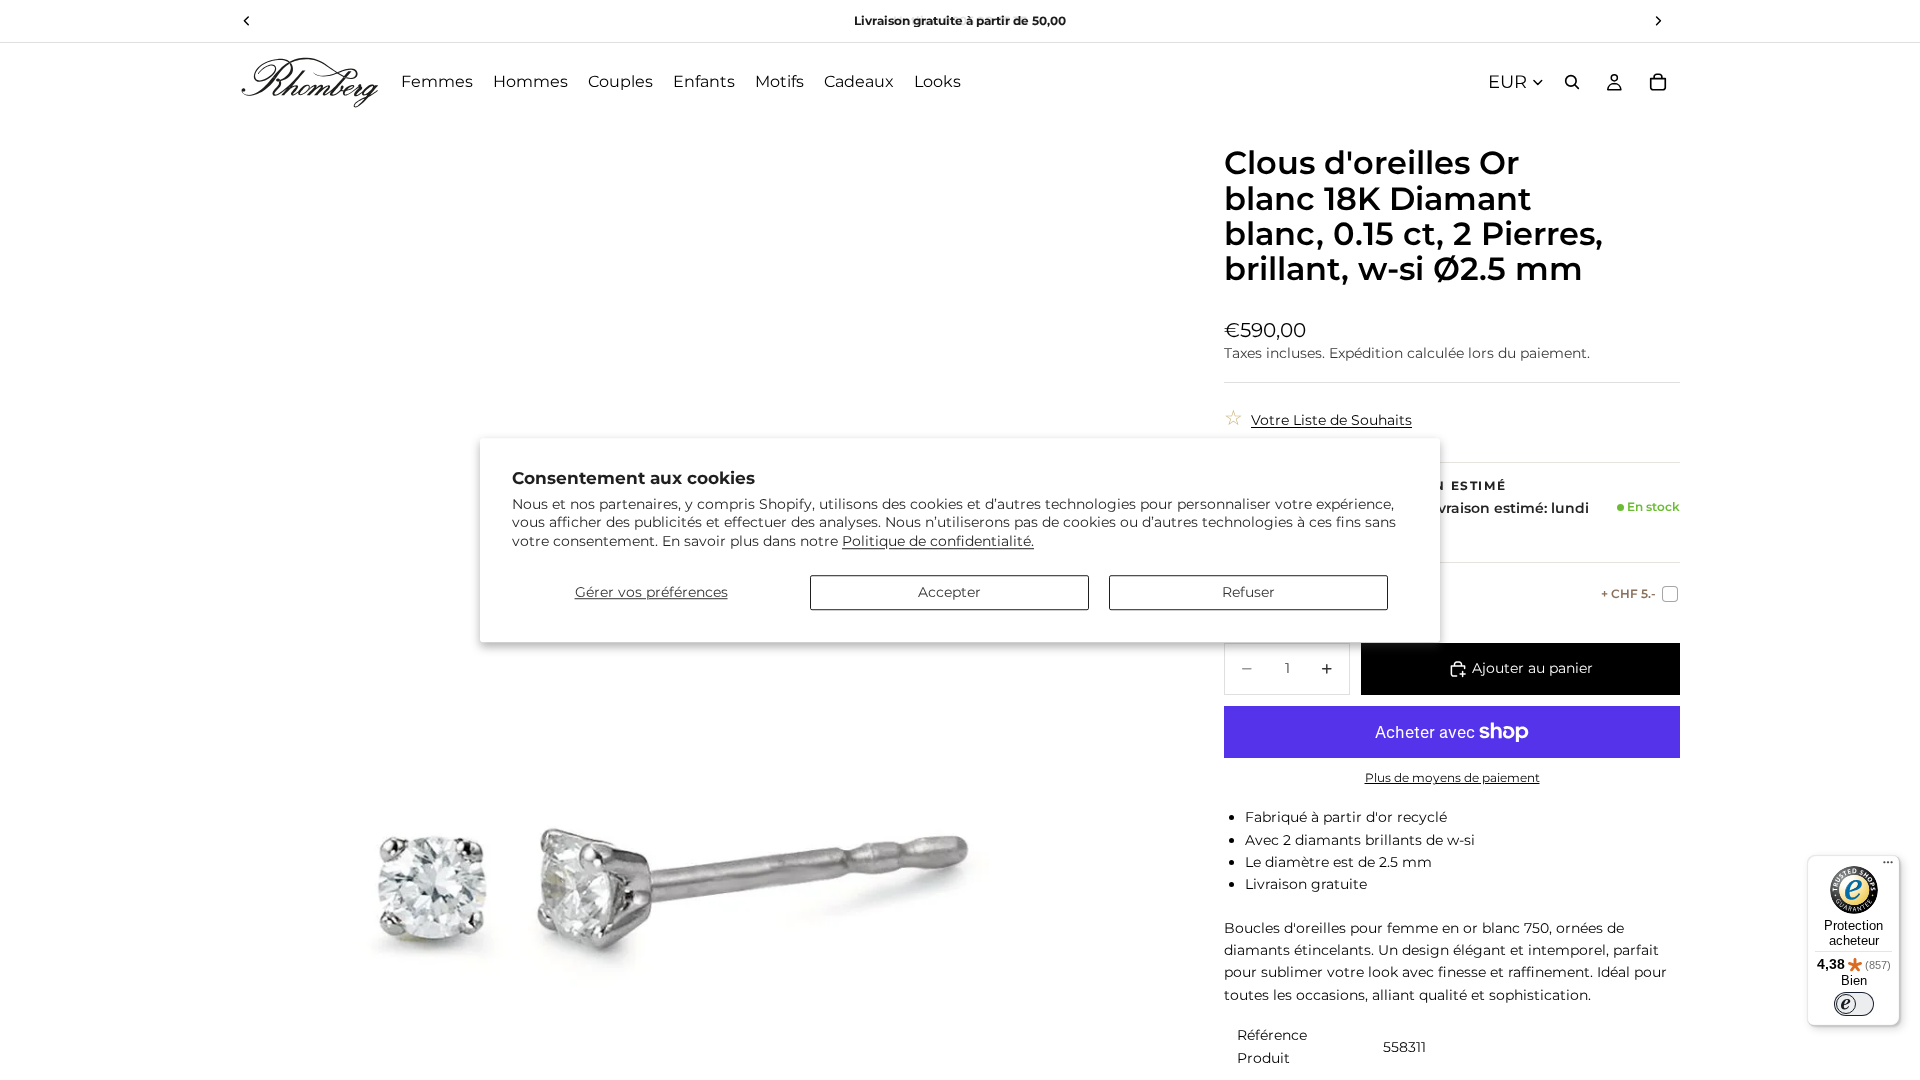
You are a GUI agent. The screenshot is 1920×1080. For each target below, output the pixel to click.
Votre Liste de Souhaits (1331, 420)
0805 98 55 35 (985, 20)
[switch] (1854, 1004)
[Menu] (1888, 867)
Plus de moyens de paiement (1452, 778)
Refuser (1248, 592)
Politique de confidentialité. (938, 541)
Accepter (949, 592)
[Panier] (1658, 82)
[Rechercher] (1572, 82)
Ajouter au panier (1532, 668)
